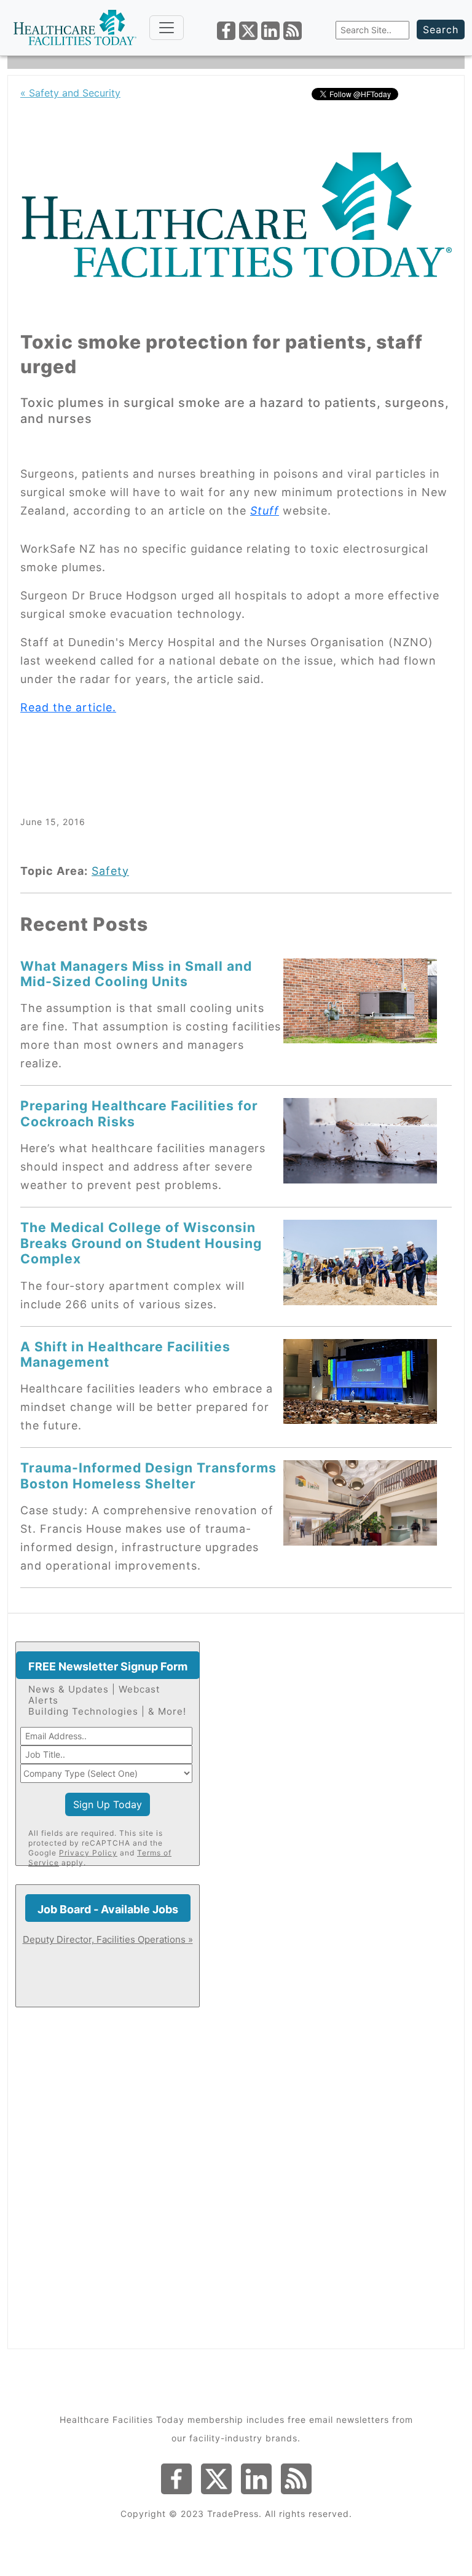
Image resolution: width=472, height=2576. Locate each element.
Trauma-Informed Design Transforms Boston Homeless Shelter (148, 1475)
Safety (110, 871)
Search (441, 30)
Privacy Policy (88, 1853)
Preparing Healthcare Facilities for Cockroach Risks (139, 1113)
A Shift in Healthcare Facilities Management (125, 1354)
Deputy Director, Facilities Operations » (108, 1939)
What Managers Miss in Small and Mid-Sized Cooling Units (136, 974)
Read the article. (68, 707)
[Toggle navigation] (167, 28)
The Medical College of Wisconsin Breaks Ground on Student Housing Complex (141, 1243)
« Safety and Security (70, 93)
